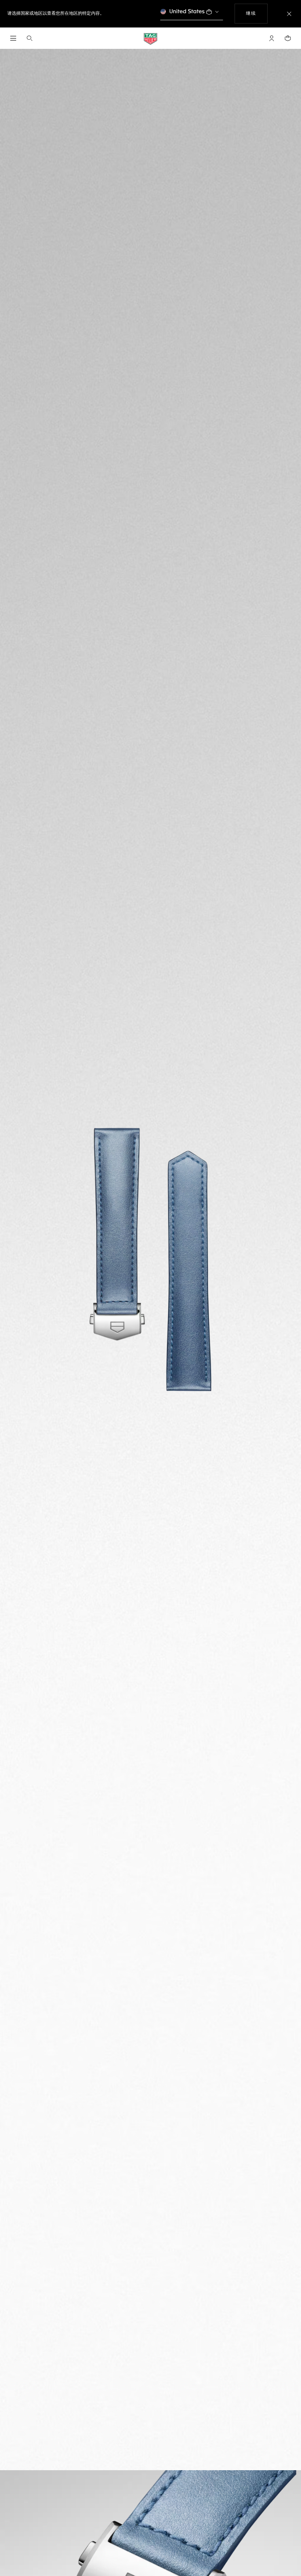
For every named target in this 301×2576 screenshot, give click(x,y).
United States (187, 12)
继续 (257, 13)
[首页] (150, 38)
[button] (272, 38)
